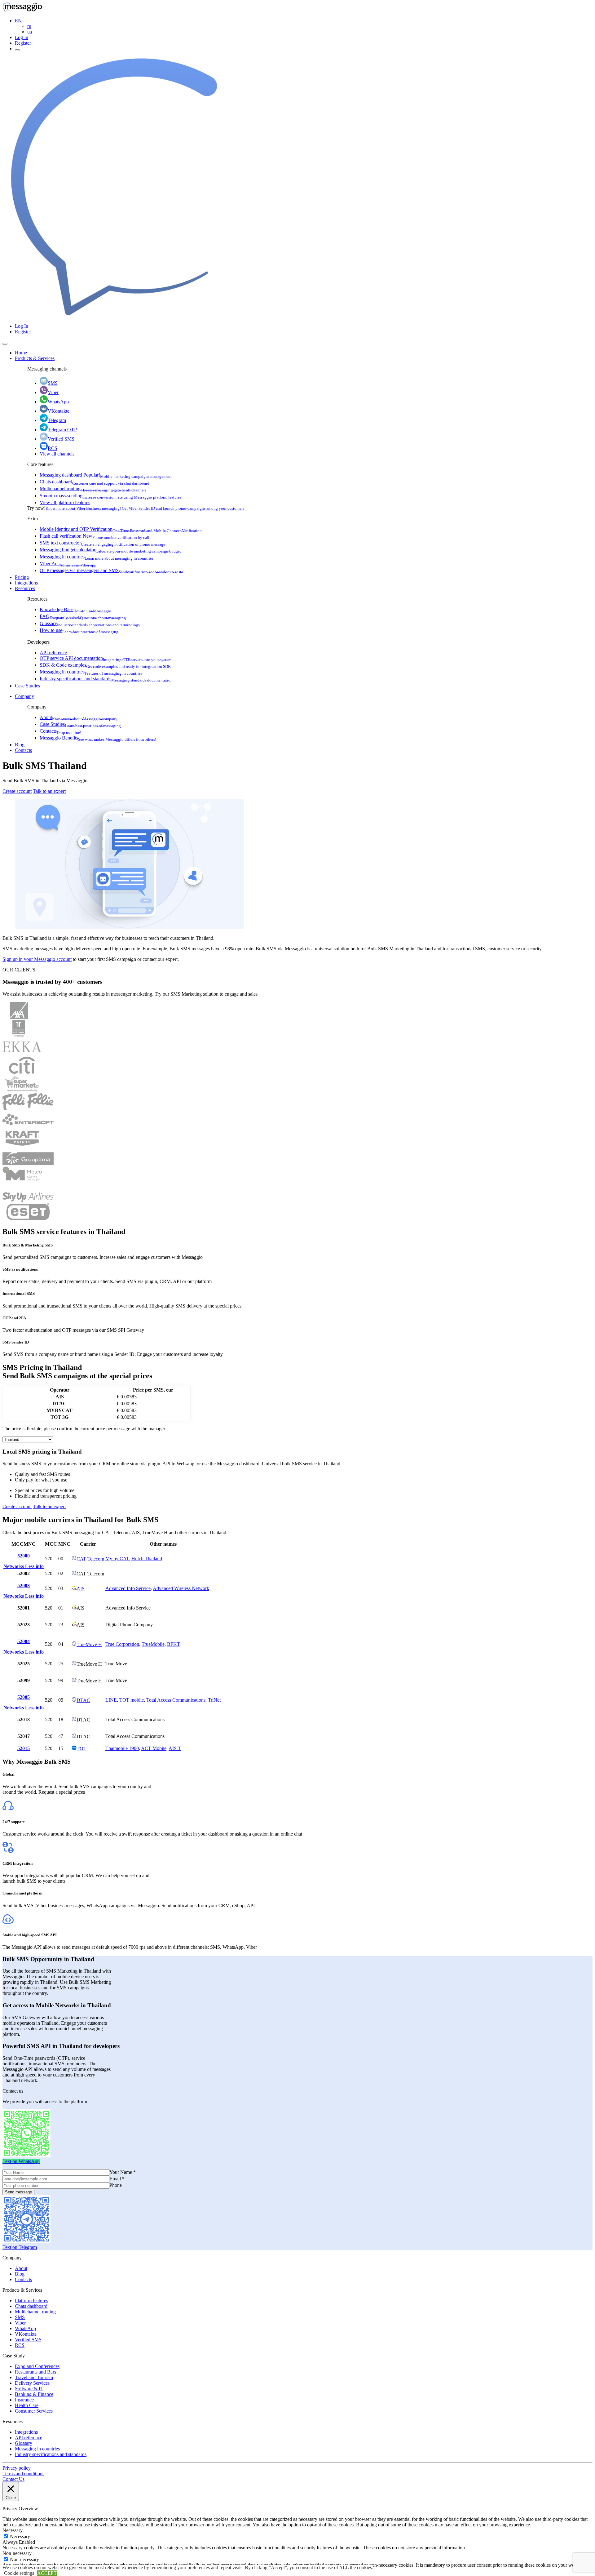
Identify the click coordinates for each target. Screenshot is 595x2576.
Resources (25, 588)
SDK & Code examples (105, 665)
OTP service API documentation (106, 658)
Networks (14, 1566)
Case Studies (27, 686)
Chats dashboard (95, 482)
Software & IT (29, 2389)
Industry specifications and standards (106, 679)
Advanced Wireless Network (181, 1588)
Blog (20, 745)
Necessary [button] (13, 2530)
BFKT (174, 1644)
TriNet (214, 1700)
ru (29, 26)
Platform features (31, 2301)
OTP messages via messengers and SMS (111, 570)
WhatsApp (58, 402)
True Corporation (122, 1644)
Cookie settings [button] (19, 2573)
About (79, 717)
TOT (82, 1749)
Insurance (24, 2400)
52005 (24, 1697)
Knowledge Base (75, 609)
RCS (53, 448)
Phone (116, 2185)
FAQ (83, 616)
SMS (53, 383)
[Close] (5, 344)
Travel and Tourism (34, 2377)
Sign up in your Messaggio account (37, 959)
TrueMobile (153, 1644)
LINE (111, 1700)
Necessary (20, 2536)
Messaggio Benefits (98, 738)
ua (30, 32)
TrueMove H (89, 1644)
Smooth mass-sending (110, 496)
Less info (34, 1566)
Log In (22, 37)
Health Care (27, 2405)
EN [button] (18, 21)
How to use (79, 630)
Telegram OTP (62, 430)
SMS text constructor (102, 543)
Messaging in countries (97, 557)
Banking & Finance (34, 2394)
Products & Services (35, 358)
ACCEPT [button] (47, 2573)
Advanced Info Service (128, 1588)
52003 (24, 1586)
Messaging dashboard (106, 475)
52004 (24, 1641)
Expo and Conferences (37, 2366)
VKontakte (59, 411)
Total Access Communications (176, 1700)
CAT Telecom (90, 1559)
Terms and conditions (23, 2474)
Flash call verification (95, 536)
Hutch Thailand (147, 1559)
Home (21, 353)
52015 (24, 1748)
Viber (53, 392)
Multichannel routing (93, 489)
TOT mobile (132, 1700)
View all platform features (65, 502)
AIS (81, 1589)
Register (23, 43)
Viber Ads (68, 564)
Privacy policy (17, 2468)
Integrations (26, 583)
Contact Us (13, 2479)
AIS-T (175, 1748)
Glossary (90, 623)
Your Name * (123, 2172)
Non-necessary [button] (17, 2553)
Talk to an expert (49, 791)
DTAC (83, 1700)
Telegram (57, 420)
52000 (24, 1556)
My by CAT (117, 1559)
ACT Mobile (154, 1748)
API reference (53, 653)
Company (24, 696)
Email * (117, 2179)
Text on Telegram (20, 2247)
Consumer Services (34, 2411)
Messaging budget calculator (110, 550)
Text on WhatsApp (21, 2161)
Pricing (22, 577)
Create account (17, 791)
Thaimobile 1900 (122, 1748)
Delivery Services (32, 2383)
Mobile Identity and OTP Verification (121, 529)
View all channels (57, 454)
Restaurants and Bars (35, 2372)
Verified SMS (61, 439)
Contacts (60, 731)
